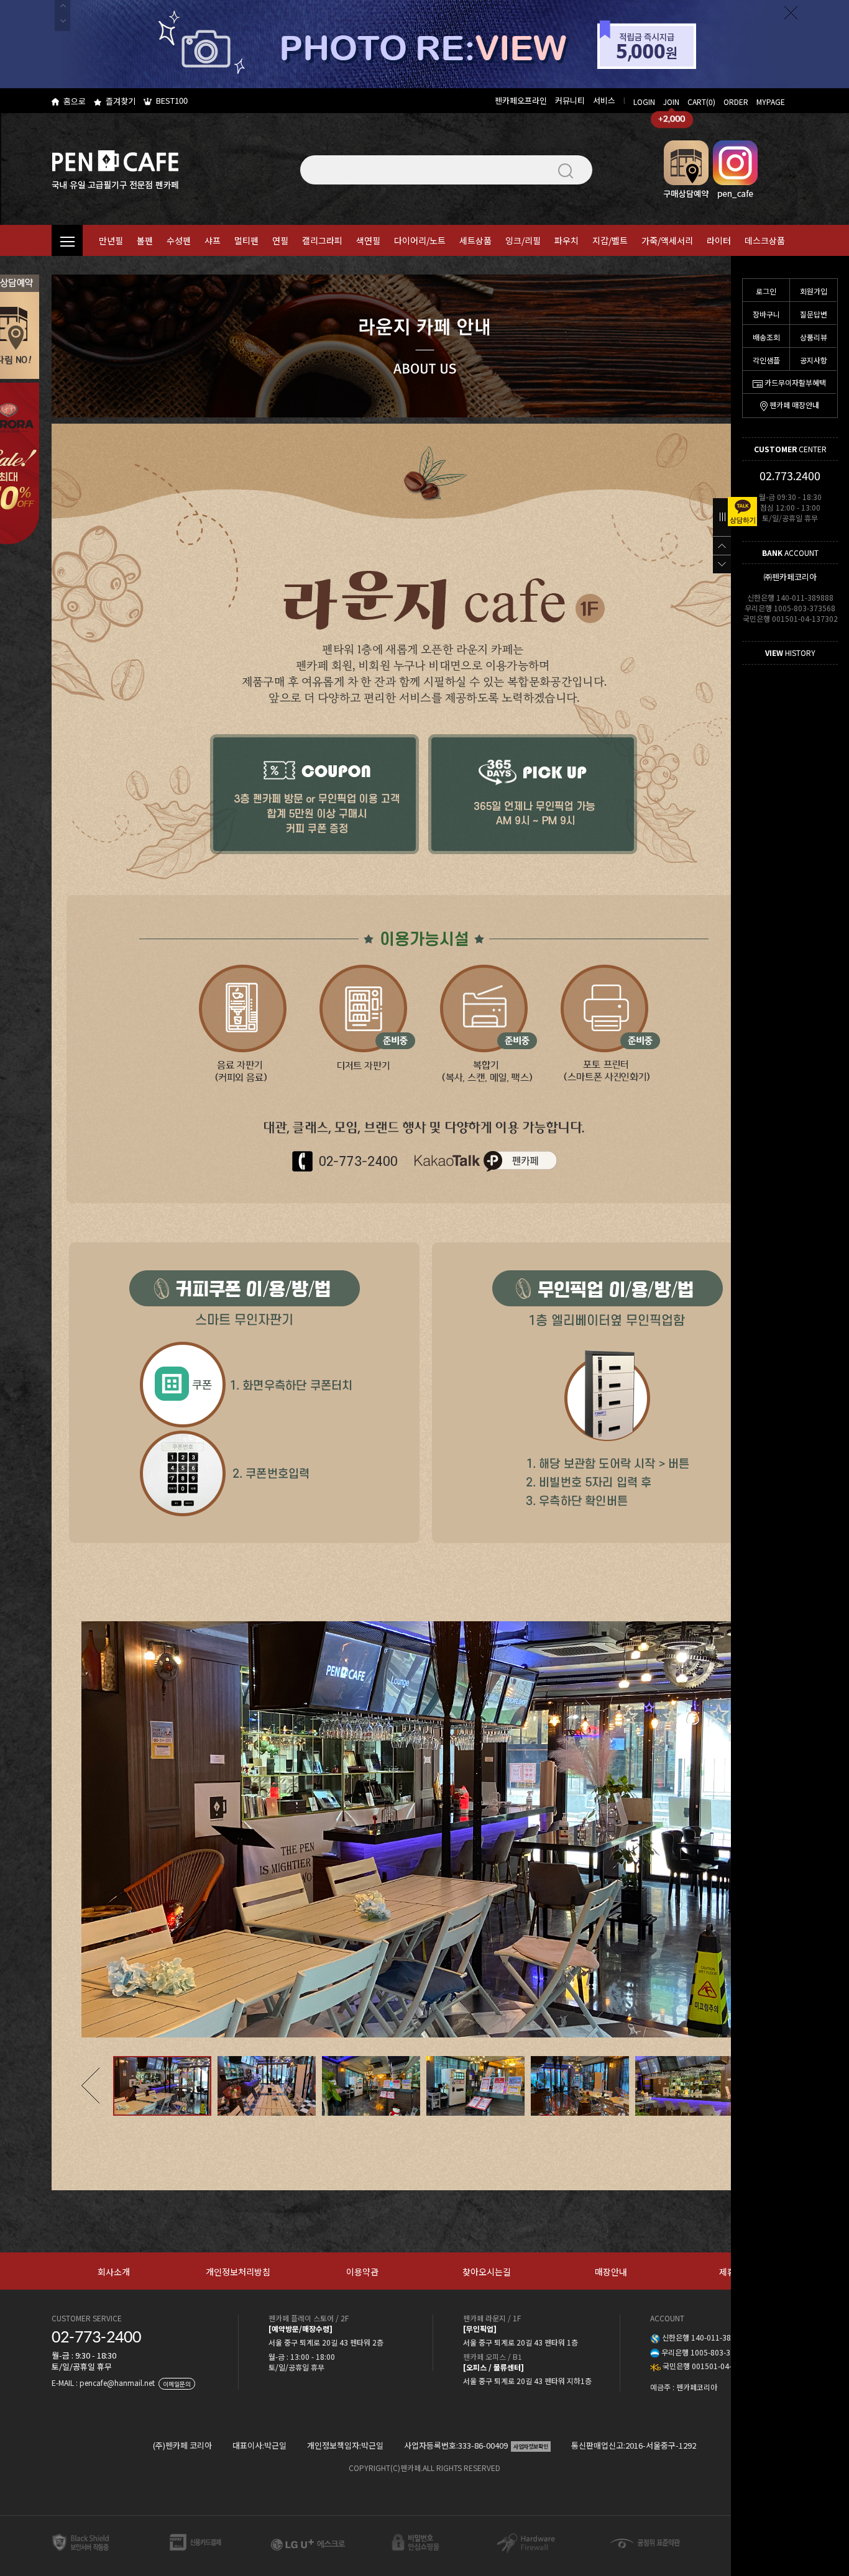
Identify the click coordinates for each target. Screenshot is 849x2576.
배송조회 (766, 337)
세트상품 (475, 240)
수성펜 (179, 240)
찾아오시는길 (487, 2272)
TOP (722, 545)
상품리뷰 (814, 337)
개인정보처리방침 (238, 2272)
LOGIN (644, 102)
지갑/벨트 (610, 240)
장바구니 (766, 314)
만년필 (111, 240)
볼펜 (145, 240)
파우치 (567, 240)
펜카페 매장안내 (794, 405)
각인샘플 (766, 360)
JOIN (671, 102)
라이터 (719, 240)
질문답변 (814, 314)
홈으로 (75, 101)
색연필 (368, 240)
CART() (701, 102)
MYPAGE (771, 102)
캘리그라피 (322, 240)
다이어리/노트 (420, 240)
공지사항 (814, 360)
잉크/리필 (523, 240)
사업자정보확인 (531, 2446)
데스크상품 (765, 240)
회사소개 (114, 2272)
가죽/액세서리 (667, 240)
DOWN (722, 564)
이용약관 (362, 2272)
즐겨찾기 (121, 101)
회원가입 (814, 291)
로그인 (766, 291)
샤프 (213, 240)
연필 (280, 240)
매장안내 (611, 2272)
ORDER (736, 102)
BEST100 (172, 100)
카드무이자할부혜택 (795, 382)
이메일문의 (177, 2384)
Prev (90, 2086)
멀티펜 (246, 240)
